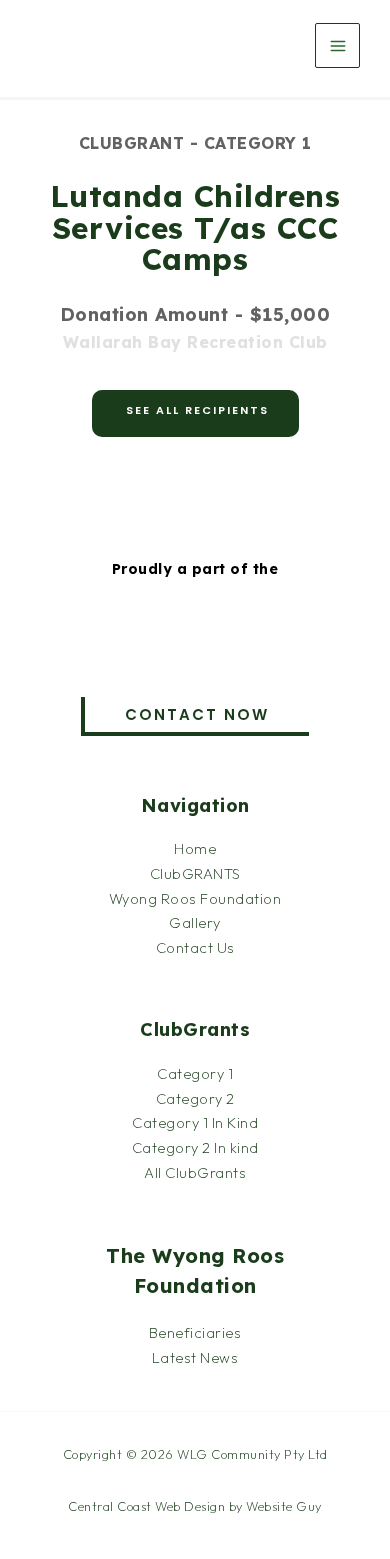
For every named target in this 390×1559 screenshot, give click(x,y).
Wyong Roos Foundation (195, 898)
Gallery (195, 922)
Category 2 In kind (195, 1147)
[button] (195, 716)
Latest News (195, 1357)
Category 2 (195, 1098)
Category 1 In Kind (195, 1122)
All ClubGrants (195, 1172)
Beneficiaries (195, 1332)
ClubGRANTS (195, 873)
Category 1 (195, 1073)
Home (195, 848)
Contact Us (195, 947)
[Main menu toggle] (337, 45)
